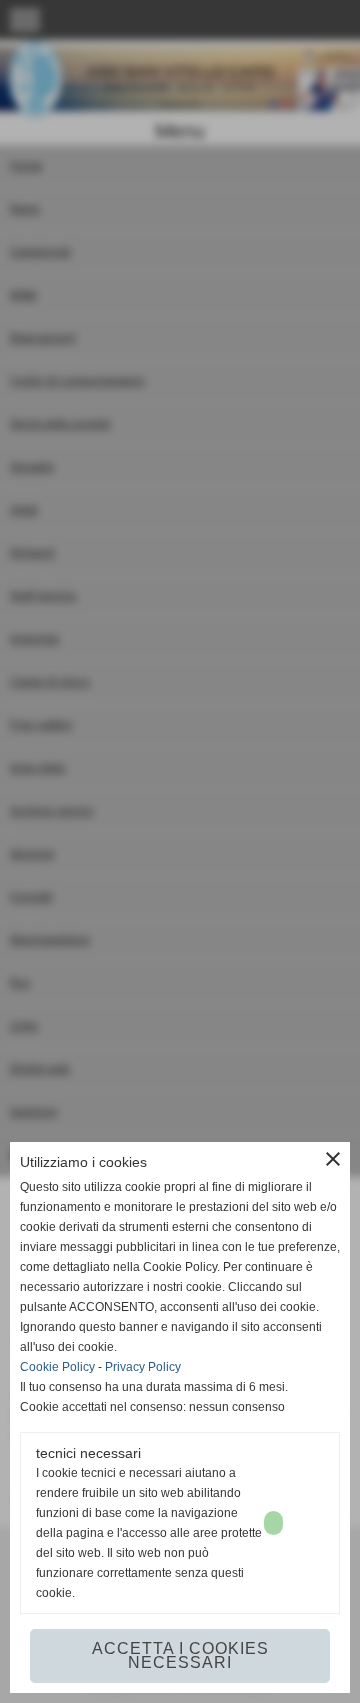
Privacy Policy (143, 1367)
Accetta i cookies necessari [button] (180, 1655)
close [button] (333, 1159)
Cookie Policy (57, 1367)
